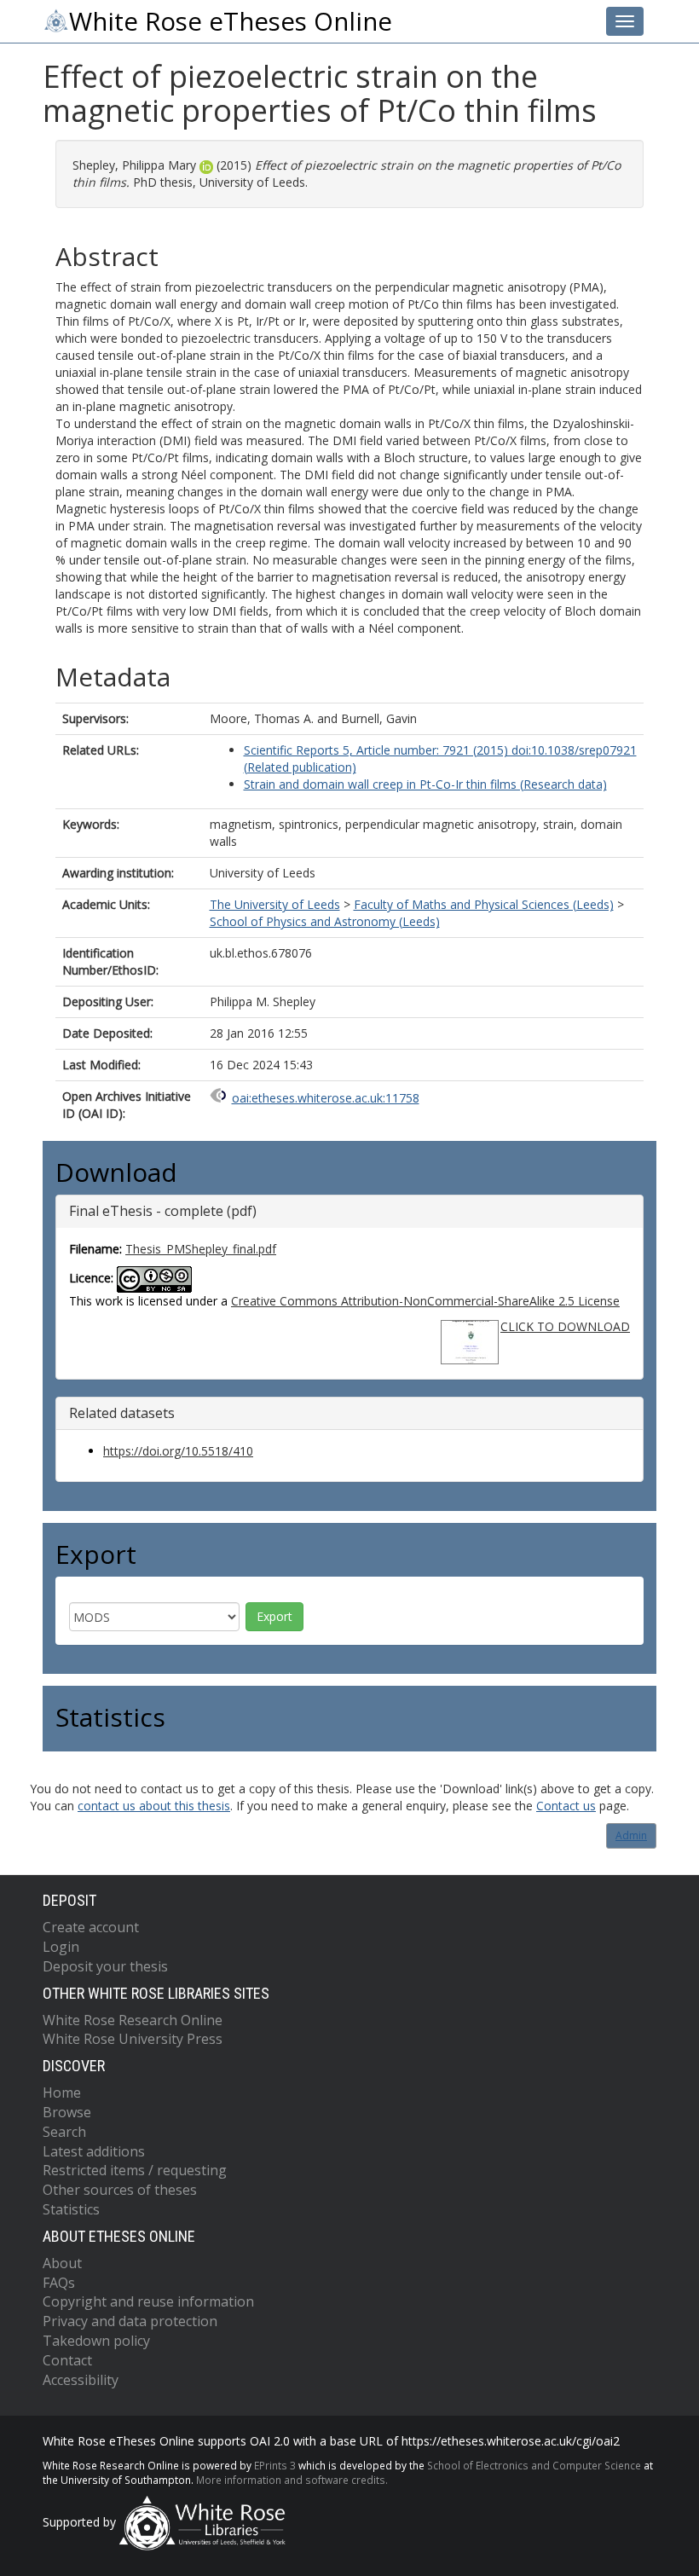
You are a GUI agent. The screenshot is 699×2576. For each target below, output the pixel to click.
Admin (631, 1835)
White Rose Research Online (133, 2020)
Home (62, 2093)
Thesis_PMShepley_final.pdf (201, 1249)
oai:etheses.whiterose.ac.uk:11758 (326, 1098)
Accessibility (81, 2380)
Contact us (566, 1806)
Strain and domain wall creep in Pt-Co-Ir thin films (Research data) (425, 784)
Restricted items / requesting (135, 2170)
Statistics (71, 2209)
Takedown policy (96, 2341)
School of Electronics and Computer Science (534, 2465)
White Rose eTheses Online (231, 21)
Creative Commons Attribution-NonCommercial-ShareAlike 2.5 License (425, 1301)
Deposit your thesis (105, 1966)
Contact (67, 2360)
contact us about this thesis (154, 1806)
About (62, 2263)
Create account (91, 1927)
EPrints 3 (275, 2465)
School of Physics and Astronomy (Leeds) (325, 921)
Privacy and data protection (130, 2321)
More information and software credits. (292, 2480)
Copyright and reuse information (148, 2301)
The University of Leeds (275, 904)
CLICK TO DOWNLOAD (565, 1326)
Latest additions (94, 2151)
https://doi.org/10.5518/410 (178, 1451)
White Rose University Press (133, 2039)
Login (61, 1947)
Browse (67, 2112)
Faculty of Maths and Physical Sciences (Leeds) (484, 904)
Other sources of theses (120, 2190)
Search (64, 2132)
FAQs (59, 2283)
